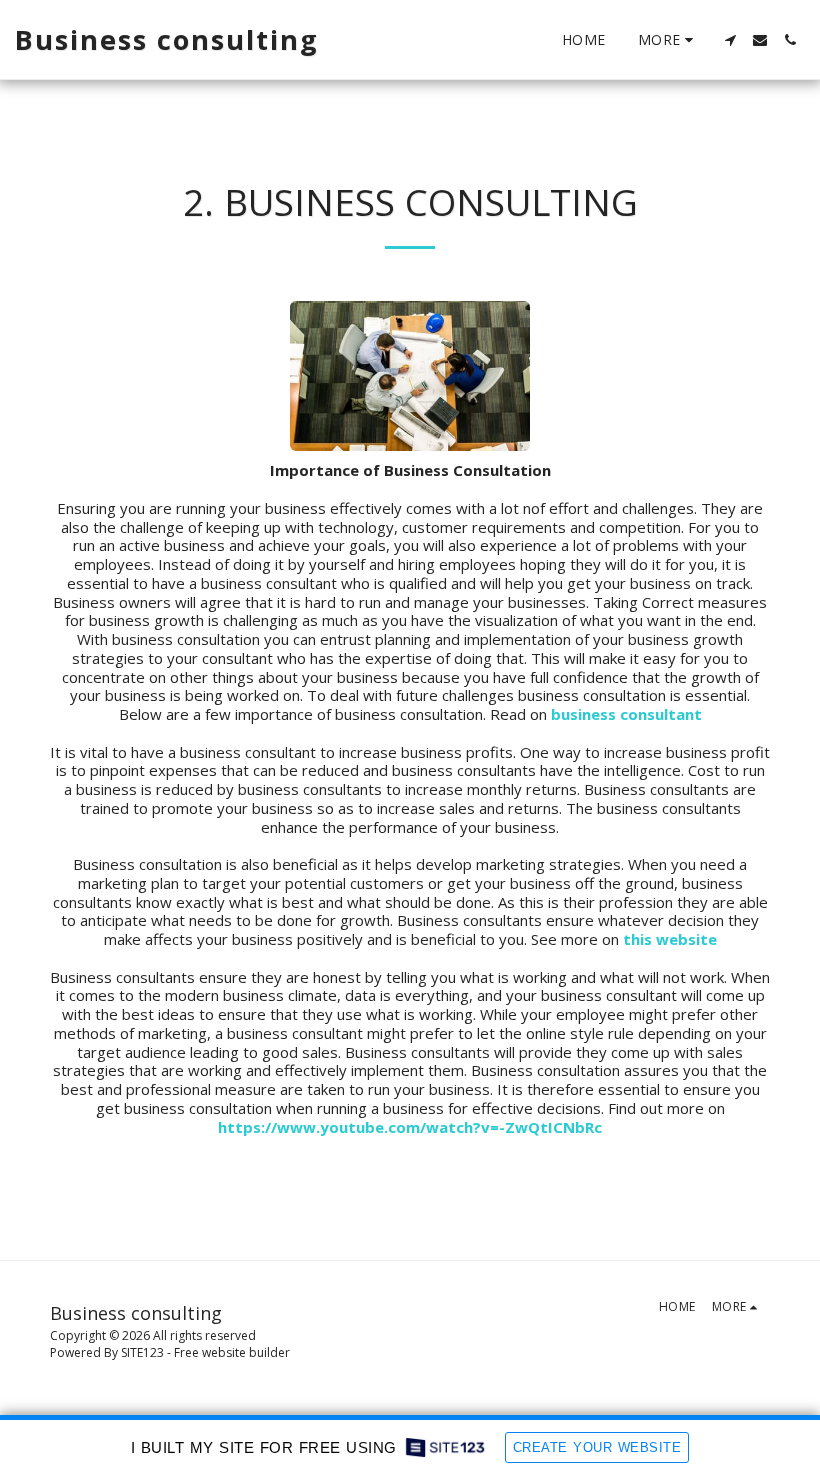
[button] (730, 40)
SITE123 (142, 1352)
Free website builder (232, 1352)
